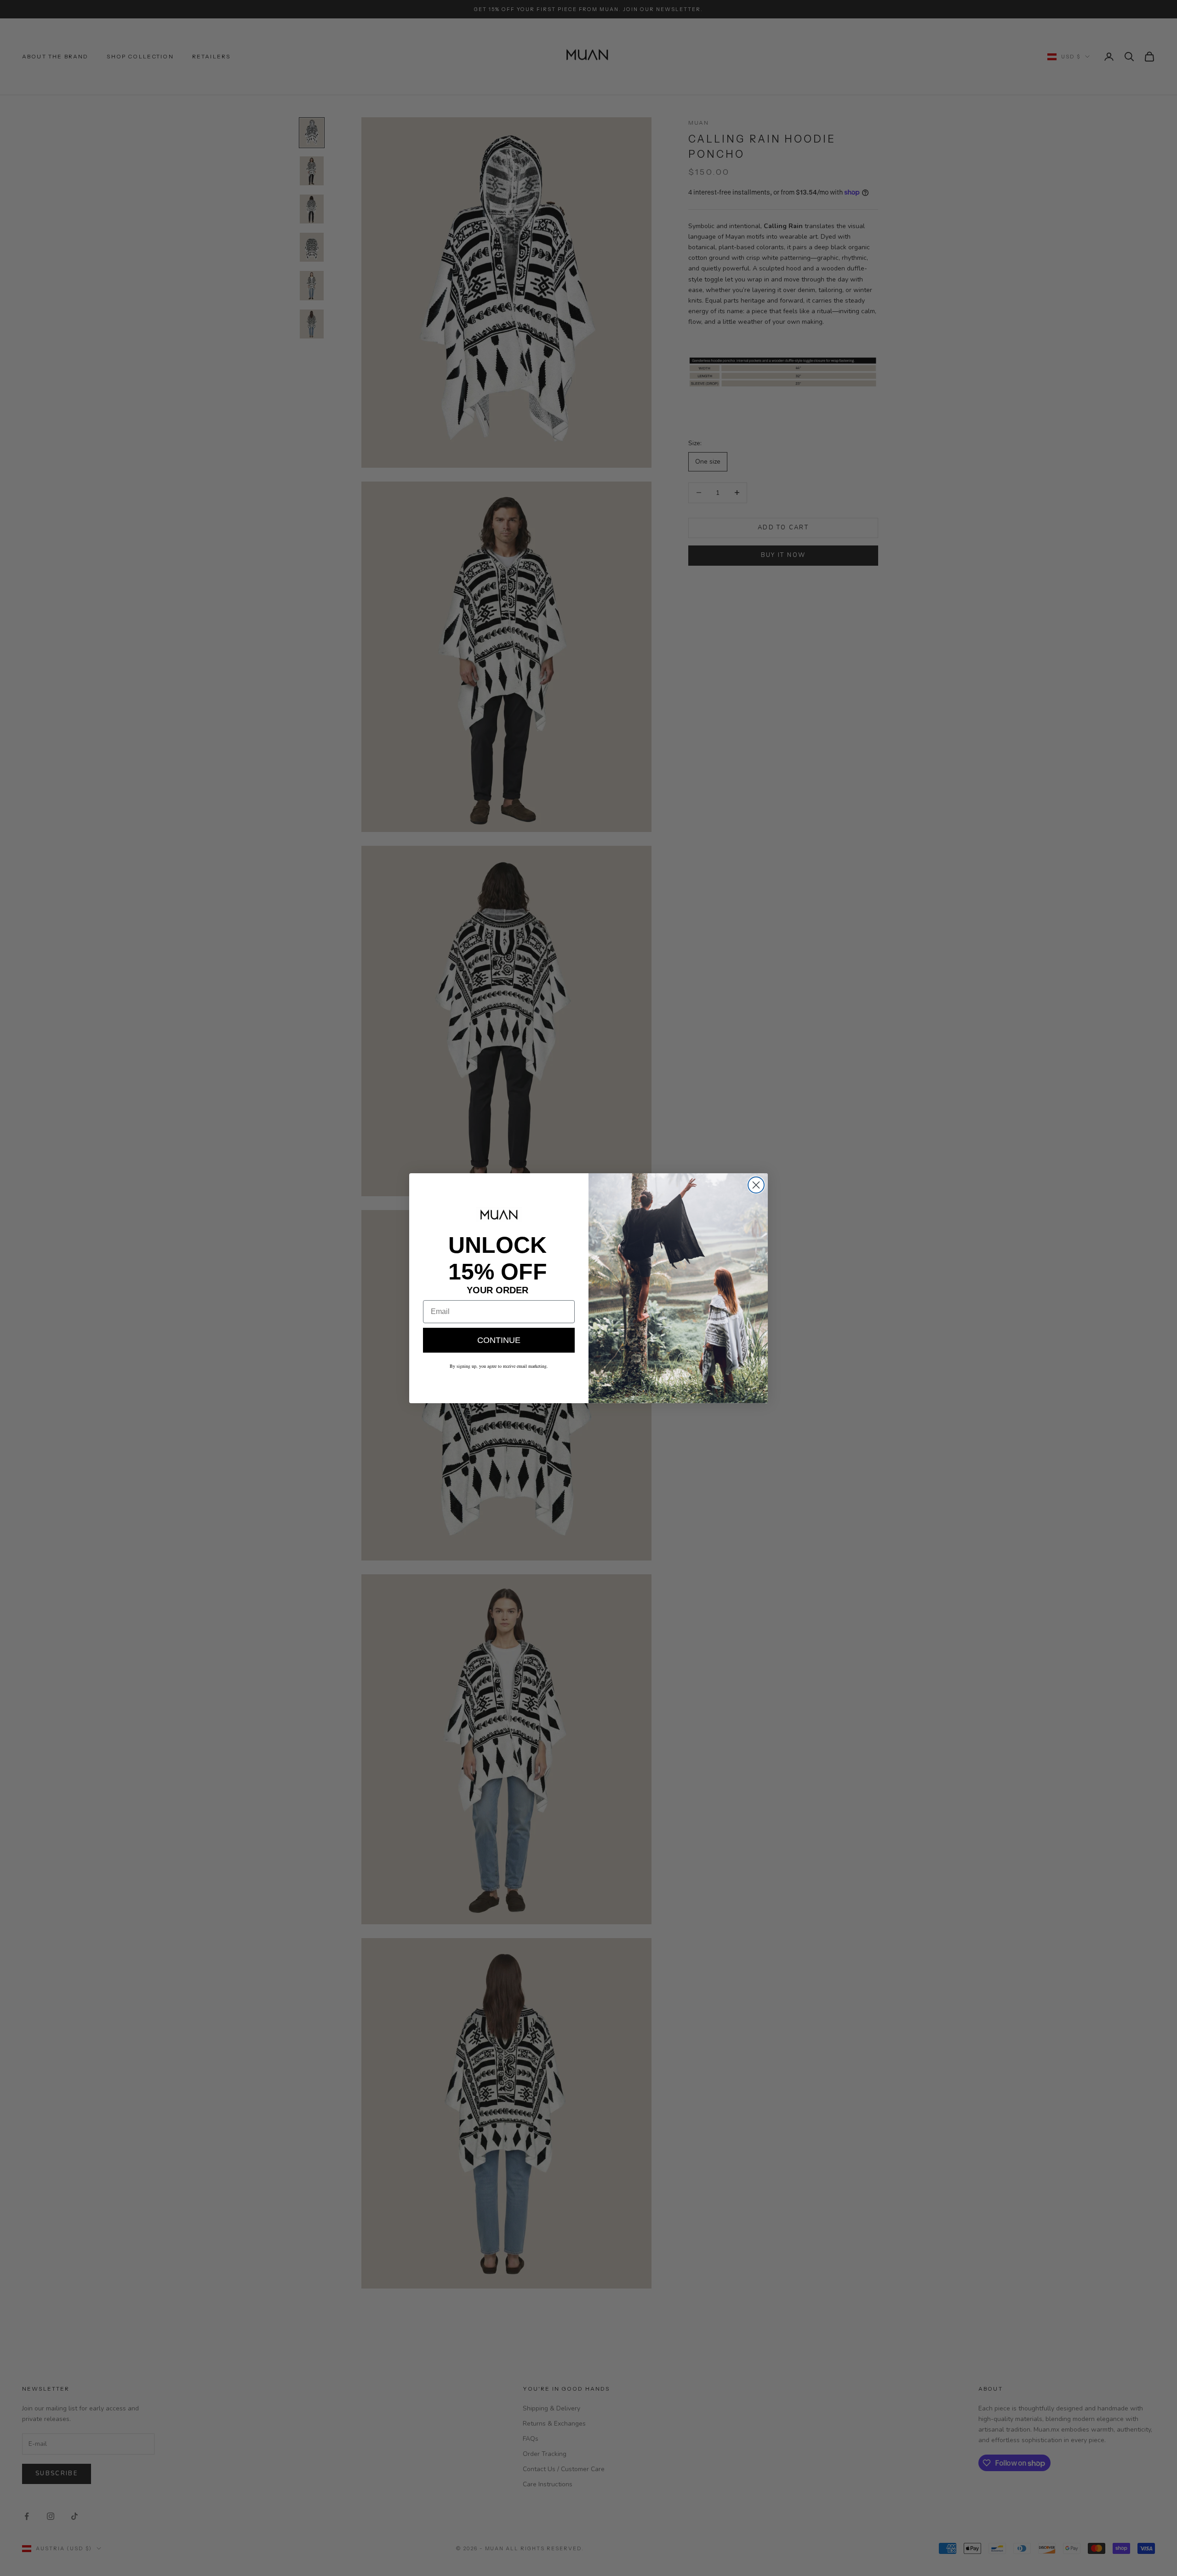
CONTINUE (499, 1340)
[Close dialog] (756, 1185)
